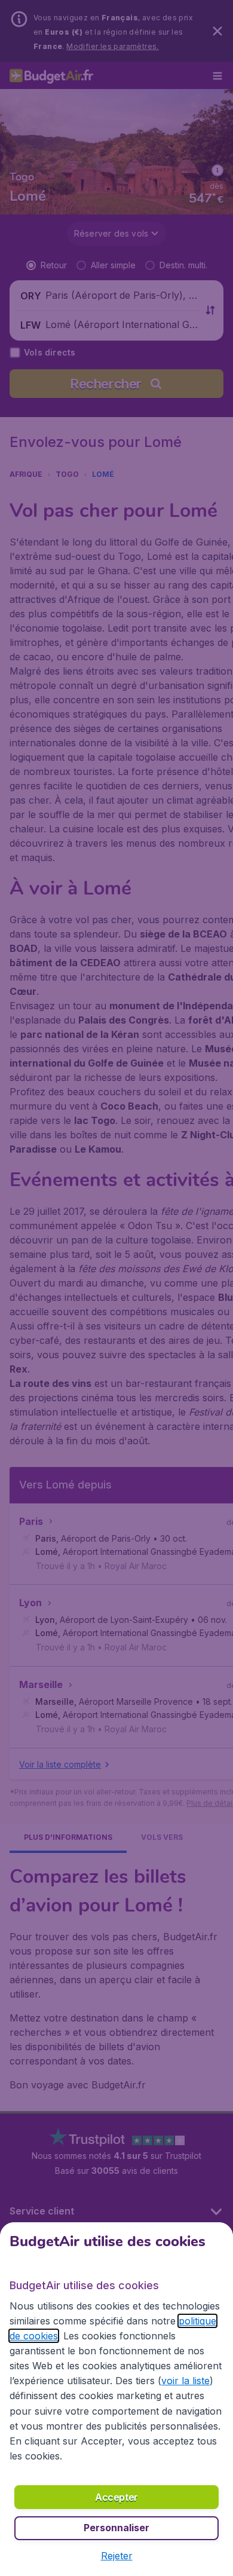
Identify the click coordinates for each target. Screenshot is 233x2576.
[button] (117, 2556)
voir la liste (186, 2381)
